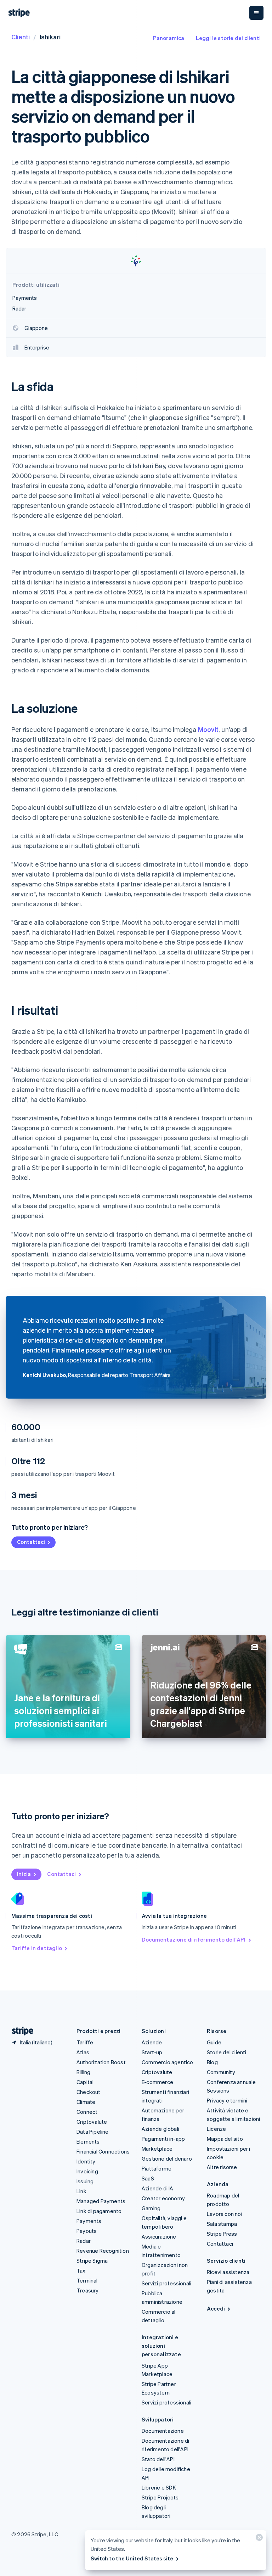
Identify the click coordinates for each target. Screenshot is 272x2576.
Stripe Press (222, 2234)
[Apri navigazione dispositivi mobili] (256, 13)
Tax (81, 2270)
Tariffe (85, 2042)
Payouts (87, 2231)
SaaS (148, 2178)
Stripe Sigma (92, 2261)
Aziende (152, 2042)
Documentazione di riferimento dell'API (194, 1939)
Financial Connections (103, 2151)
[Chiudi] (258, 2539)
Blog (212, 2062)
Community (221, 2072)
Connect (87, 2112)
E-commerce (157, 2082)
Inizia (24, 1874)
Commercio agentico (168, 2062)
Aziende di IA (158, 2188)
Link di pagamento (99, 2211)
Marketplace (157, 2149)
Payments (89, 2221)
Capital (85, 2082)
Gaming (151, 2208)
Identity (86, 2161)
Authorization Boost (101, 2062)
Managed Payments (101, 2201)
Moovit (208, 729)
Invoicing (87, 2171)
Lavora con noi (225, 2214)
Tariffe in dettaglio (37, 1948)
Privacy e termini (227, 2100)
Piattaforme (157, 2168)
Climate (86, 2102)
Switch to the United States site (132, 2558)
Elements (88, 2141)
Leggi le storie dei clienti (228, 38)
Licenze (216, 2129)
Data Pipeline (93, 2132)
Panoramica (169, 38)
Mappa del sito (225, 2139)
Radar (84, 2241)
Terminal (87, 2280)
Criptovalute (92, 2122)
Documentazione (163, 2431)
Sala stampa (222, 2224)
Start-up (152, 2052)
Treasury (88, 2290)
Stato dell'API (158, 2459)
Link (81, 2191)
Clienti (21, 37)
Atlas (83, 2052)
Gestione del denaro (167, 2158)
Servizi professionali (166, 2283)
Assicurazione (159, 2236)
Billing (83, 2072)
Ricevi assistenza (228, 2272)
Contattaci (31, 1542)
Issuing (85, 2181)
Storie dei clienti (227, 2052)
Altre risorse (222, 2167)
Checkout (89, 2092)
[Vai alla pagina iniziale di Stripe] (20, 2031)
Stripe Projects (160, 2497)
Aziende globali (160, 2129)
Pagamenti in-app (163, 2139)
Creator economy (163, 2198)
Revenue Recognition (103, 2251)
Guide (214, 2042)
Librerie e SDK (159, 2487)
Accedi (216, 2308)
